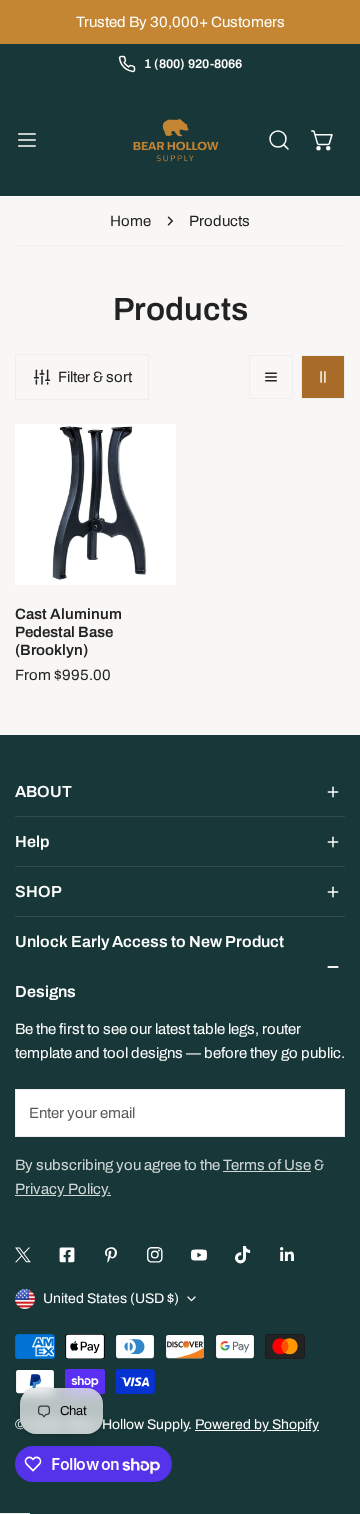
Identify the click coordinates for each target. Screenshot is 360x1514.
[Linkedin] (287, 1255)
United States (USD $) (111, 1298)
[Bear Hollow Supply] (176, 140)
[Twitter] (23, 1255)
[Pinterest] (111, 1255)
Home (130, 221)
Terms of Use (267, 1165)
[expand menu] (27, 140)
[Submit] (319, 1112)
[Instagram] (155, 1255)
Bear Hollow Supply (128, 1424)
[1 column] (271, 377)
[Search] (279, 140)
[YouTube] (199, 1255)
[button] (323, 140)
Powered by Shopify (257, 1424)
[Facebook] (67, 1255)
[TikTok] (243, 1255)
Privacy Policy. (63, 1189)
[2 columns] (323, 377)
